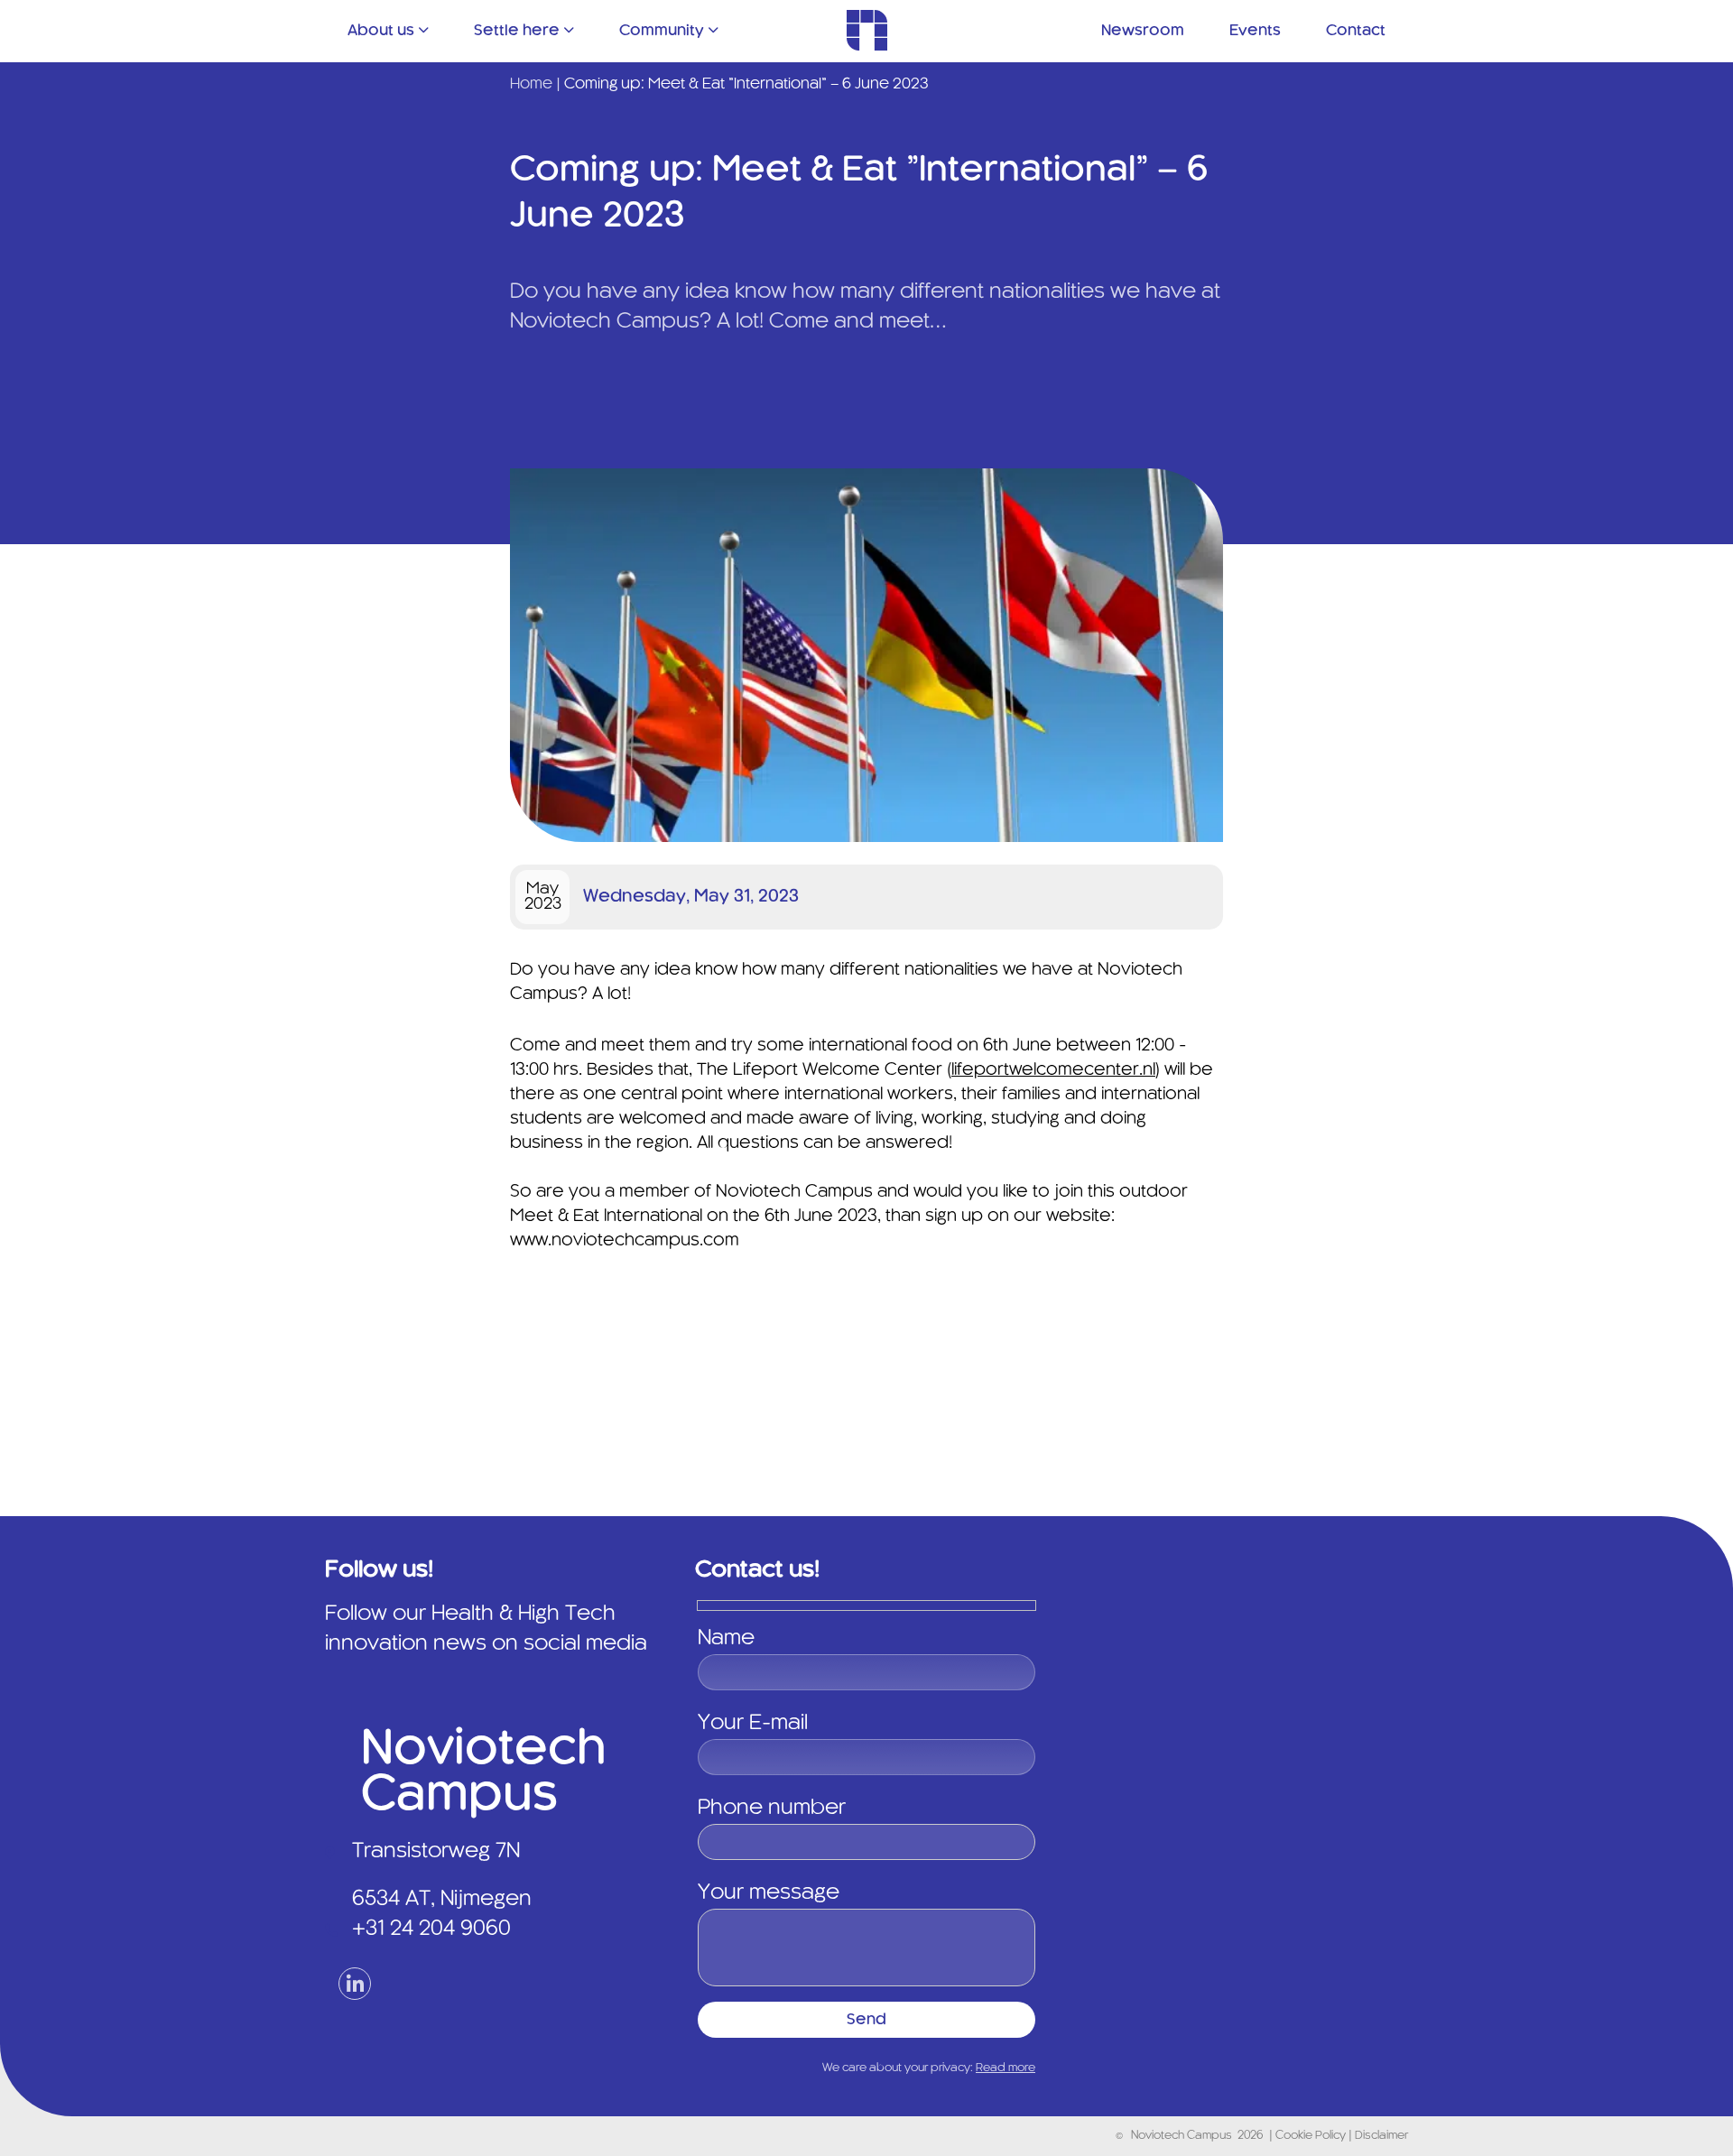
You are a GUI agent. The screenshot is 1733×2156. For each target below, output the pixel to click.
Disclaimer (1381, 2136)
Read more (1006, 2068)
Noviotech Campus (1182, 2136)
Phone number (772, 1809)
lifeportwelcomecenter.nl (1053, 1070)
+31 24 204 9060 (431, 1929)
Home (531, 84)
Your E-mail (753, 1724)
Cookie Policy (1312, 2136)
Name (726, 1639)
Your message (769, 1893)
